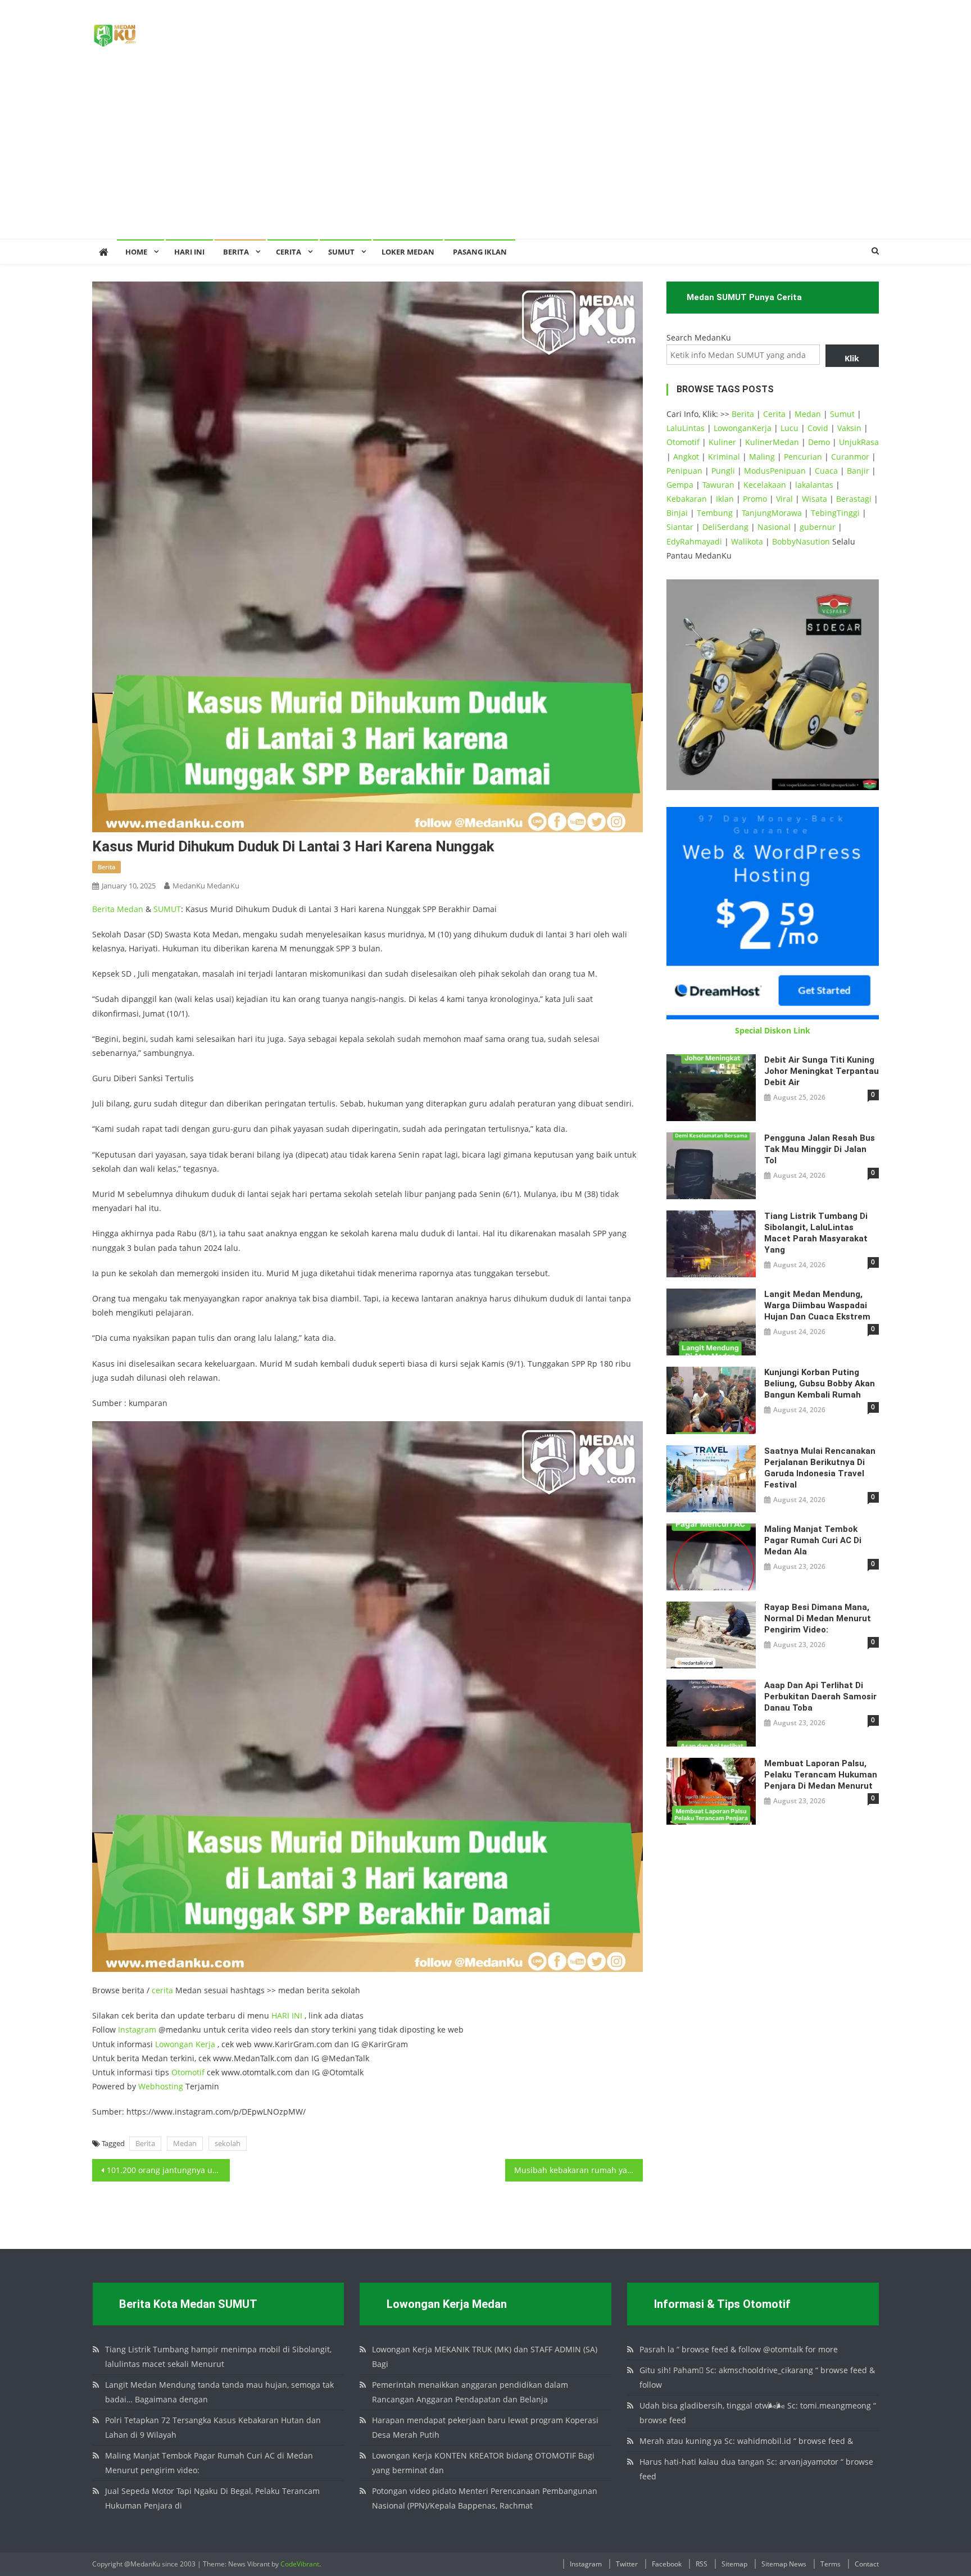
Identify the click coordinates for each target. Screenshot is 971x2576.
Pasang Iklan (480, 252)
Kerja (205, 2044)
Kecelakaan (765, 485)
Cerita (289, 252)
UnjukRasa (859, 442)
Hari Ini (189, 252)
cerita (162, 1990)
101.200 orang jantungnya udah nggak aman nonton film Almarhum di (168, 2170)
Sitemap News (784, 2564)
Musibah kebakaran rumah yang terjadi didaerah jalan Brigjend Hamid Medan (578, 2170)
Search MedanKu (699, 337)
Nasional (774, 527)
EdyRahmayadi (694, 541)
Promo (755, 499)
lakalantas (814, 485)
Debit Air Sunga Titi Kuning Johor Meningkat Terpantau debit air (822, 1071)
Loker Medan (408, 252)
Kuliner (722, 442)
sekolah (228, 2143)
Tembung (715, 513)
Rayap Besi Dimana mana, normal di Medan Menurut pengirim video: (818, 1618)
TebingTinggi (835, 513)
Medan (130, 909)
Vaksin (849, 428)
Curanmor (850, 457)
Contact (867, 2564)
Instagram (137, 2029)
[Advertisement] (485, 155)
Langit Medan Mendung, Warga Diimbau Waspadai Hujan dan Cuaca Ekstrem (817, 1305)
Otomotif (188, 2072)
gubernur (818, 527)
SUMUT (341, 252)
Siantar (680, 527)
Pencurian (803, 457)
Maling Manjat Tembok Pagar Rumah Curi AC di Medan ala (813, 1540)
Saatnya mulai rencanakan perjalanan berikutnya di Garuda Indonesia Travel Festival (820, 1468)
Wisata (815, 499)
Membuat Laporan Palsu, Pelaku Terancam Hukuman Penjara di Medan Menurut (821, 1775)
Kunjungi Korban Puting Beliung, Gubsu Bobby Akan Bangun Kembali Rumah (820, 1384)
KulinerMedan (772, 442)
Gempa (680, 485)
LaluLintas (686, 428)
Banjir (858, 471)
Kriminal (724, 457)
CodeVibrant (300, 2564)
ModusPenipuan (775, 471)
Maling (762, 457)
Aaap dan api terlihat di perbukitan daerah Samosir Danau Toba (820, 1697)
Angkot (686, 457)
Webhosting (161, 2086)
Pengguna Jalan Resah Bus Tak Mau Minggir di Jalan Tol (820, 1149)
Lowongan (175, 2044)
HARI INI (287, 2015)
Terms (831, 2564)
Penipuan (684, 471)
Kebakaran (687, 499)
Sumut (842, 414)
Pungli (723, 471)
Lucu (789, 428)
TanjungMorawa (772, 513)
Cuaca (826, 471)
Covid (818, 428)
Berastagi (854, 499)
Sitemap (734, 2564)
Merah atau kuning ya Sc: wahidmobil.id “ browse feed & (746, 2441)
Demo (819, 442)
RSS (702, 2564)
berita (106, 867)
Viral (784, 499)
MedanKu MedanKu (206, 886)
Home (136, 252)
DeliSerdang (725, 527)
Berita (236, 252)
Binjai (677, 513)
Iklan (725, 499)
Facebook (667, 2564)
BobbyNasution (801, 541)
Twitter (627, 2564)
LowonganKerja (743, 428)
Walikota (747, 541)
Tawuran (718, 485)
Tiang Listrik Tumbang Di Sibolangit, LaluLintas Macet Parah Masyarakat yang (816, 1233)
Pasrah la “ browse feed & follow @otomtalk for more (739, 2349)
